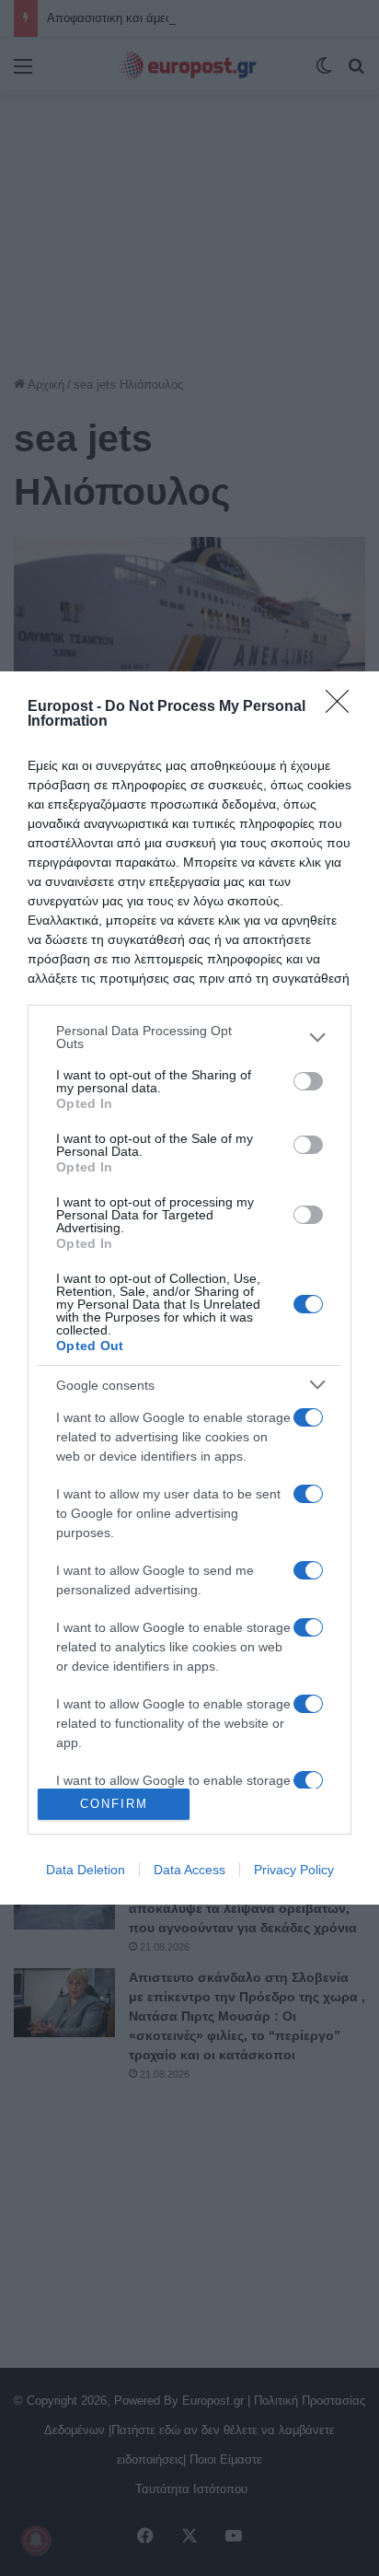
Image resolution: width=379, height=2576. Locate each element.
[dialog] (189, 1288)
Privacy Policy (294, 1870)
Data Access (189, 1870)
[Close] (343, 707)
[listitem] (189, 1037)
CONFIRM (114, 1804)
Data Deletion (86, 1870)
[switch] (308, 1081)
